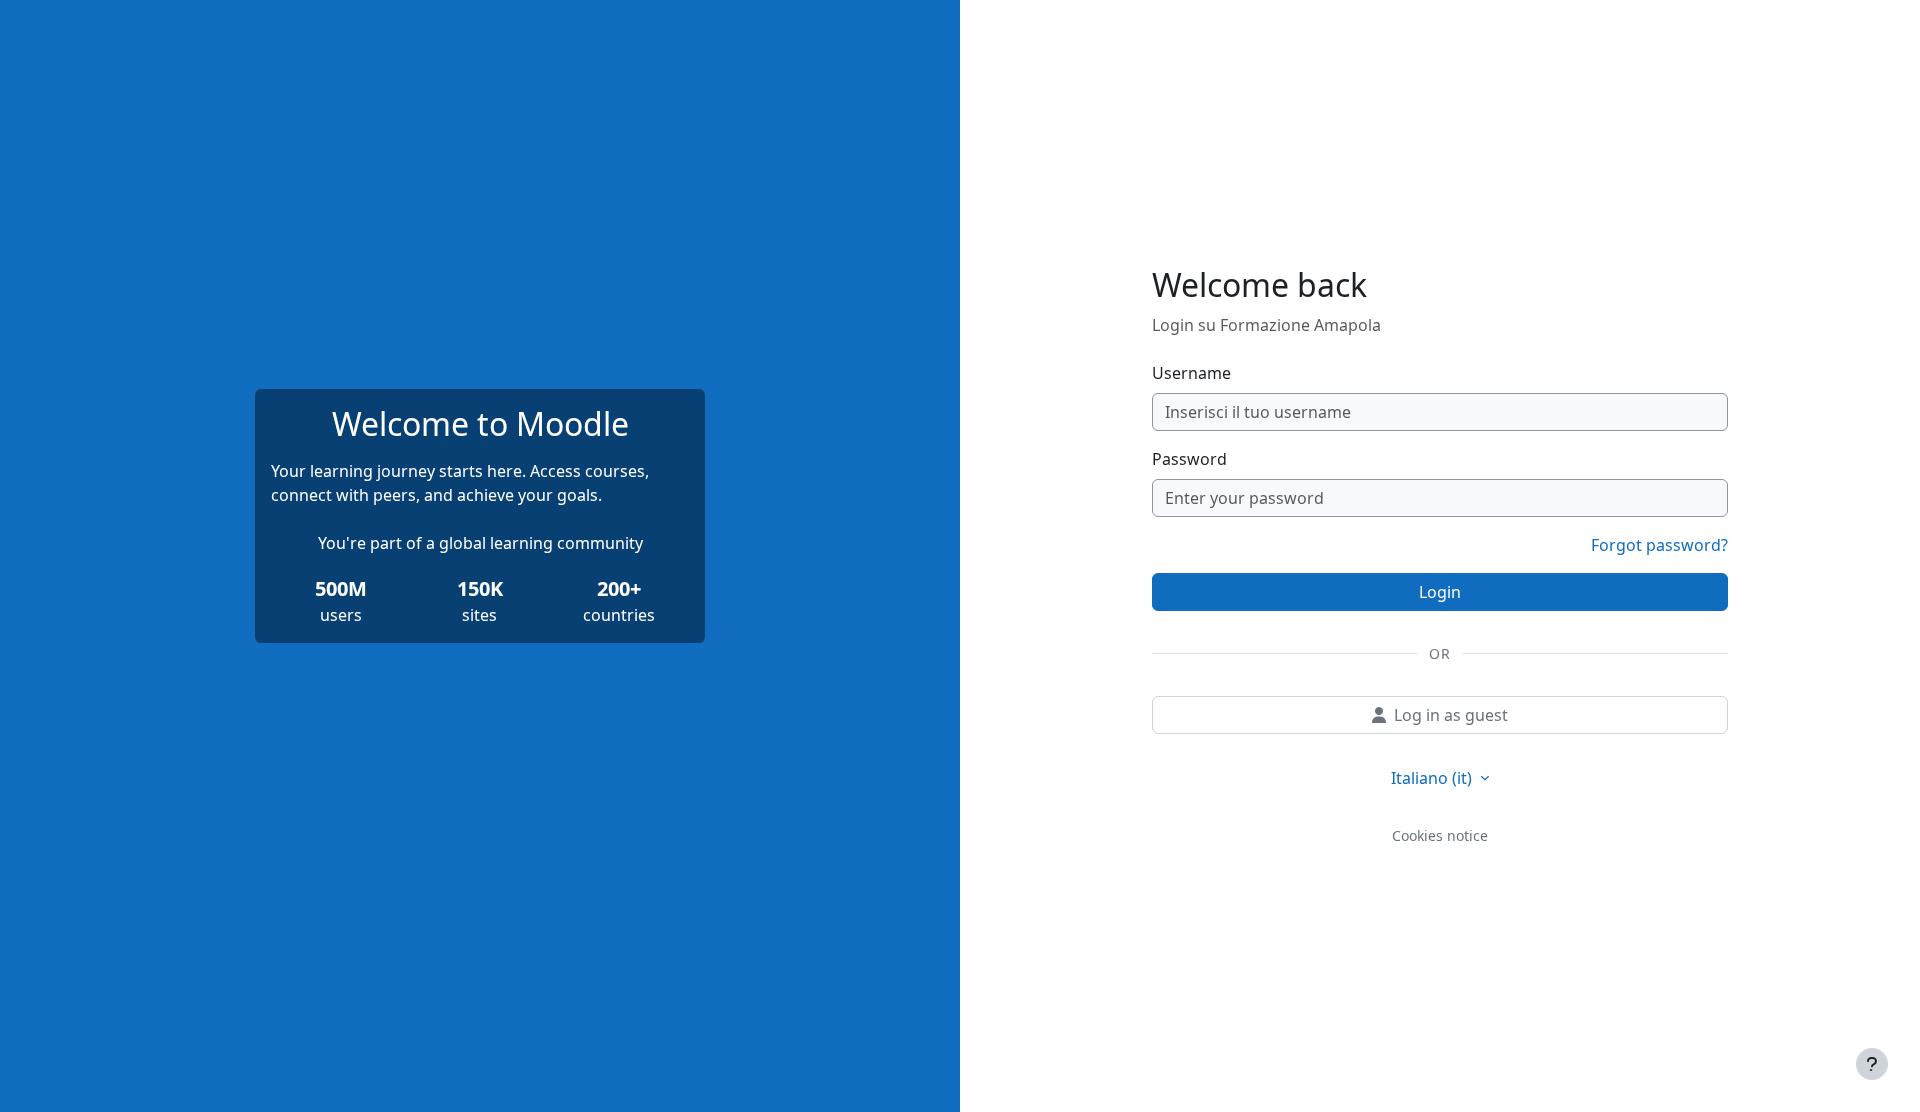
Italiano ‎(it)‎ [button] (1433, 778)
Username (1191, 373)
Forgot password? (1659, 545)
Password (1189, 459)
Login (1440, 592)
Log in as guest (1451, 715)
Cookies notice (1440, 835)
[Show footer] (1872, 1064)
